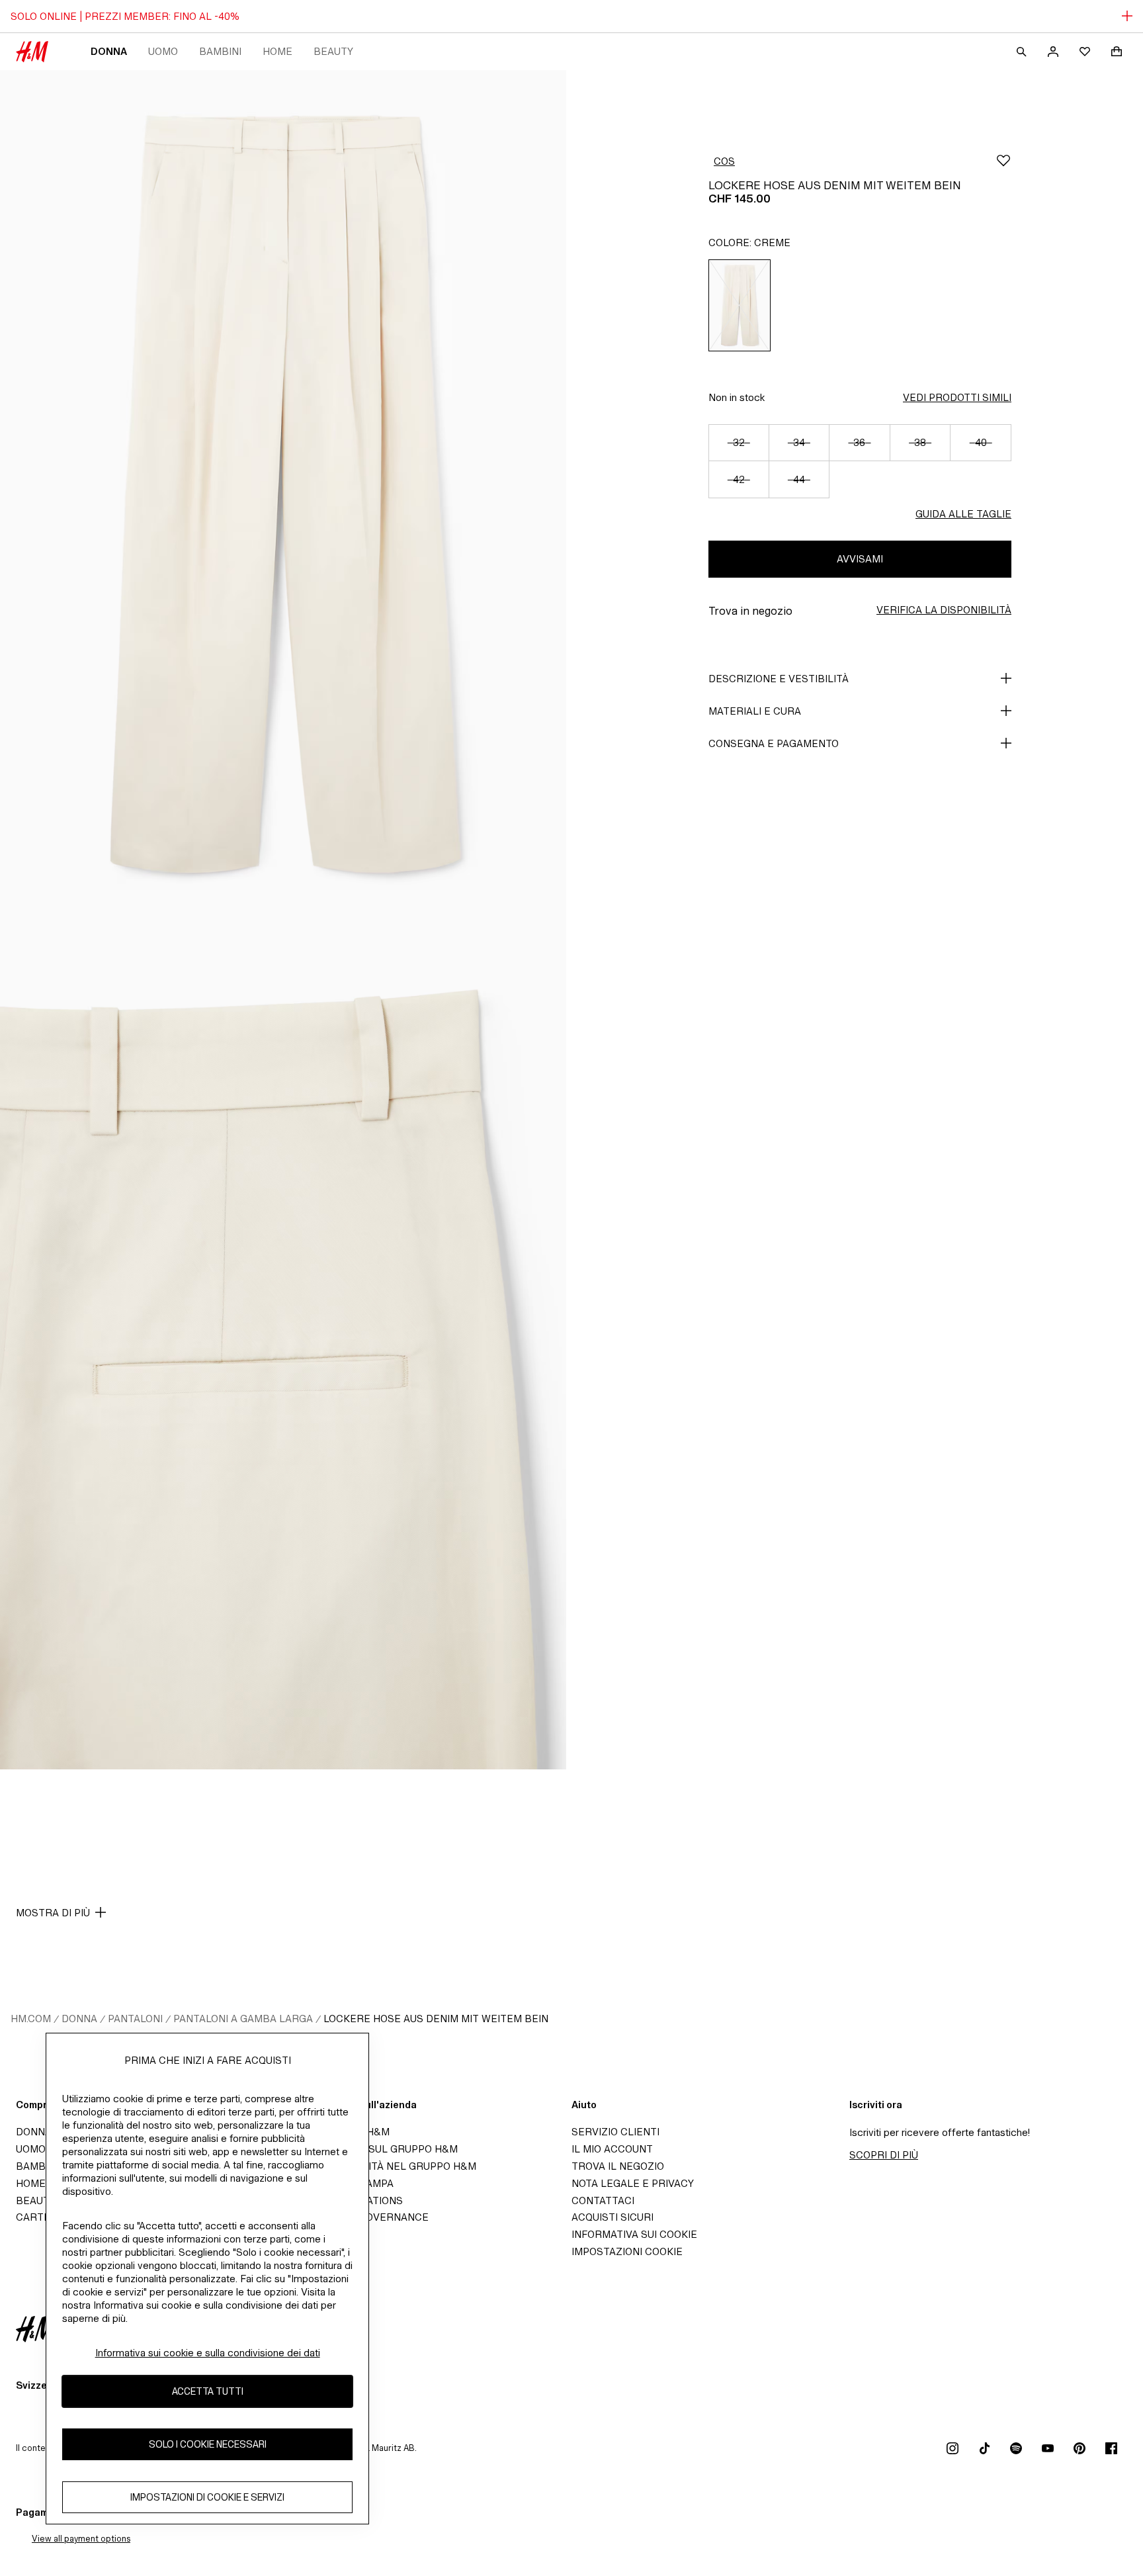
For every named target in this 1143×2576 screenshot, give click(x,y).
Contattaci (603, 2200)
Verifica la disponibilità (944, 610)
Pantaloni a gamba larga (243, 2019)
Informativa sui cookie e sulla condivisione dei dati (208, 2353)
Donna (109, 51)
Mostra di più (53, 1913)
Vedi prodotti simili (957, 397)
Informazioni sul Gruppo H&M (376, 2149)
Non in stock (737, 397)
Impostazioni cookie (627, 2251)
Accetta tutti (208, 2392)
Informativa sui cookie (634, 2234)
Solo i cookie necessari (208, 2445)
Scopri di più (884, 2155)
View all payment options (81, 2539)
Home (277, 51)
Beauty (333, 51)
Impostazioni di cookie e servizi (207, 2498)
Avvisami (860, 559)
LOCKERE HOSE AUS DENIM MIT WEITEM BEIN (436, 2019)
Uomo (163, 51)
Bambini (220, 51)
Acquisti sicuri (613, 2217)
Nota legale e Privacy (633, 2183)
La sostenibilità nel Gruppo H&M (385, 2166)
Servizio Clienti (615, 2132)
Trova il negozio (618, 2166)
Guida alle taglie (963, 514)
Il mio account (612, 2149)
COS (724, 161)
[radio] (740, 305)
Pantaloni (135, 2019)
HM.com (31, 2019)
